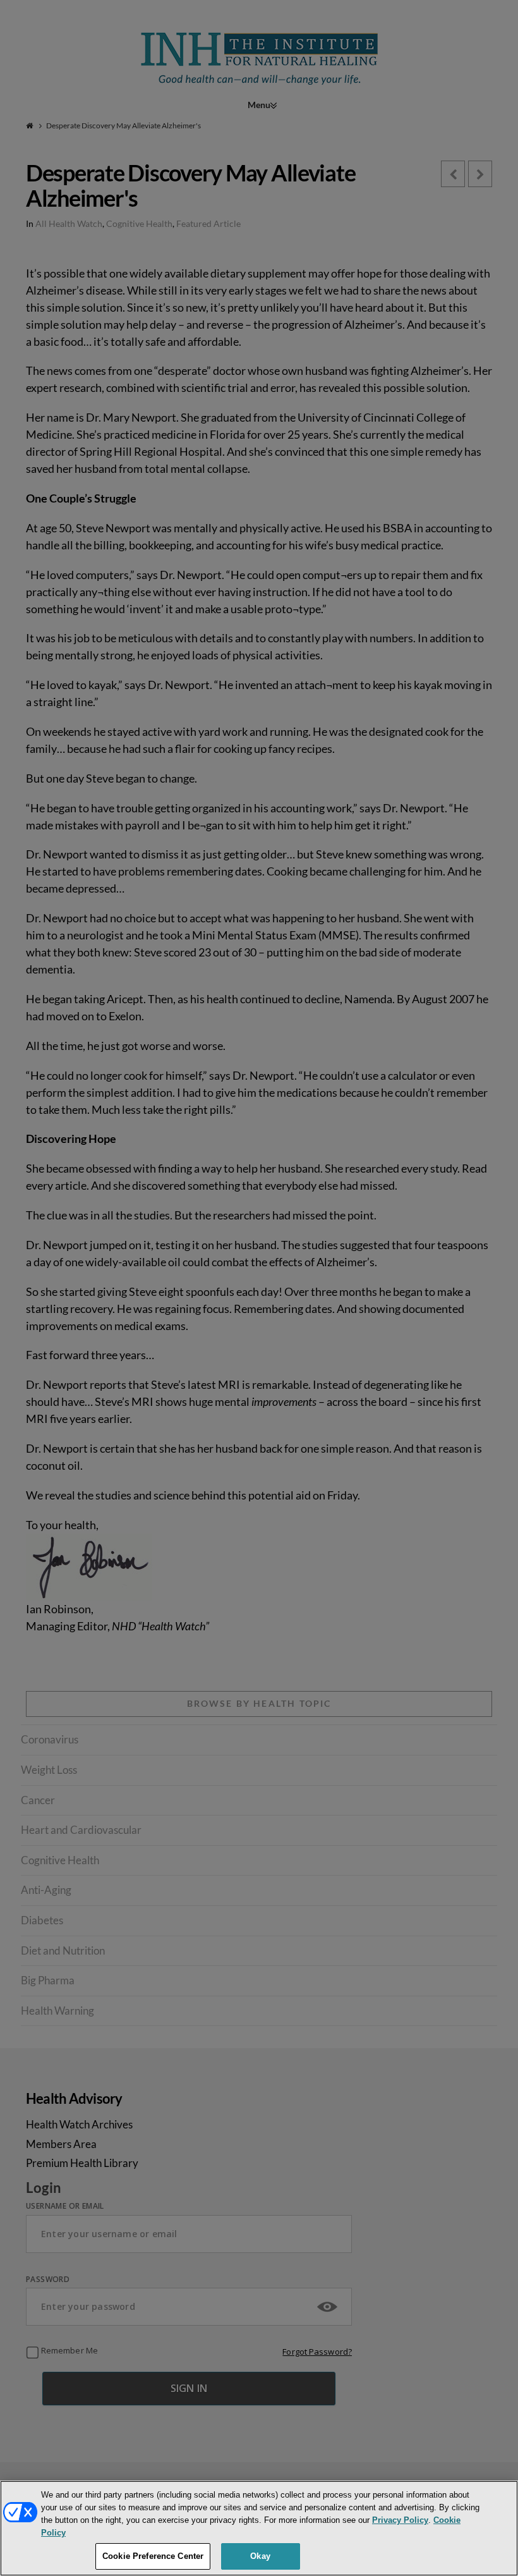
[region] (259, 2528)
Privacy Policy (400, 2520)
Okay (260, 2556)
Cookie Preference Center (153, 2556)
